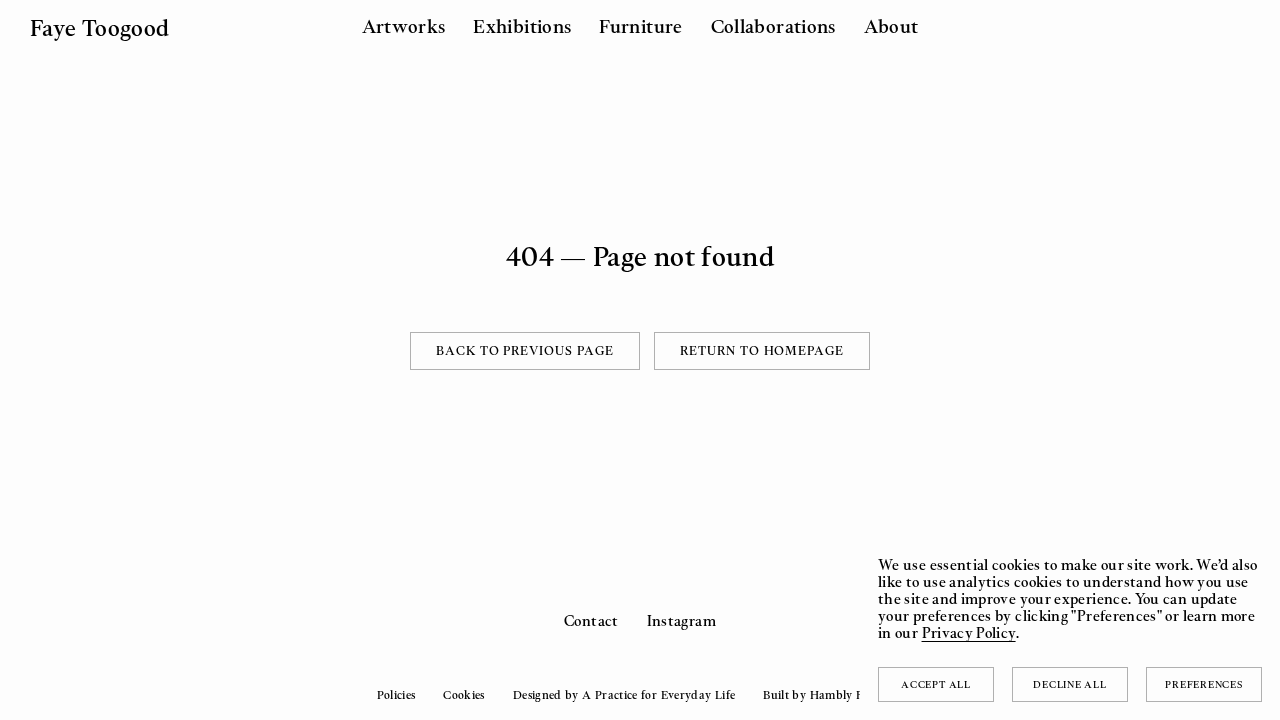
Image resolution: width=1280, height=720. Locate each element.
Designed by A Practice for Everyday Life (624, 695)
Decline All (1069, 684)
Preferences (1203, 684)
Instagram (681, 620)
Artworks (404, 26)
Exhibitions (522, 26)
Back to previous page (525, 350)
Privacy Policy (969, 632)
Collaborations (773, 26)
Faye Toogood (99, 27)
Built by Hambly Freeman (832, 695)
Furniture (640, 26)
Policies (396, 695)
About (891, 26)
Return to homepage (762, 350)
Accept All (936, 684)
